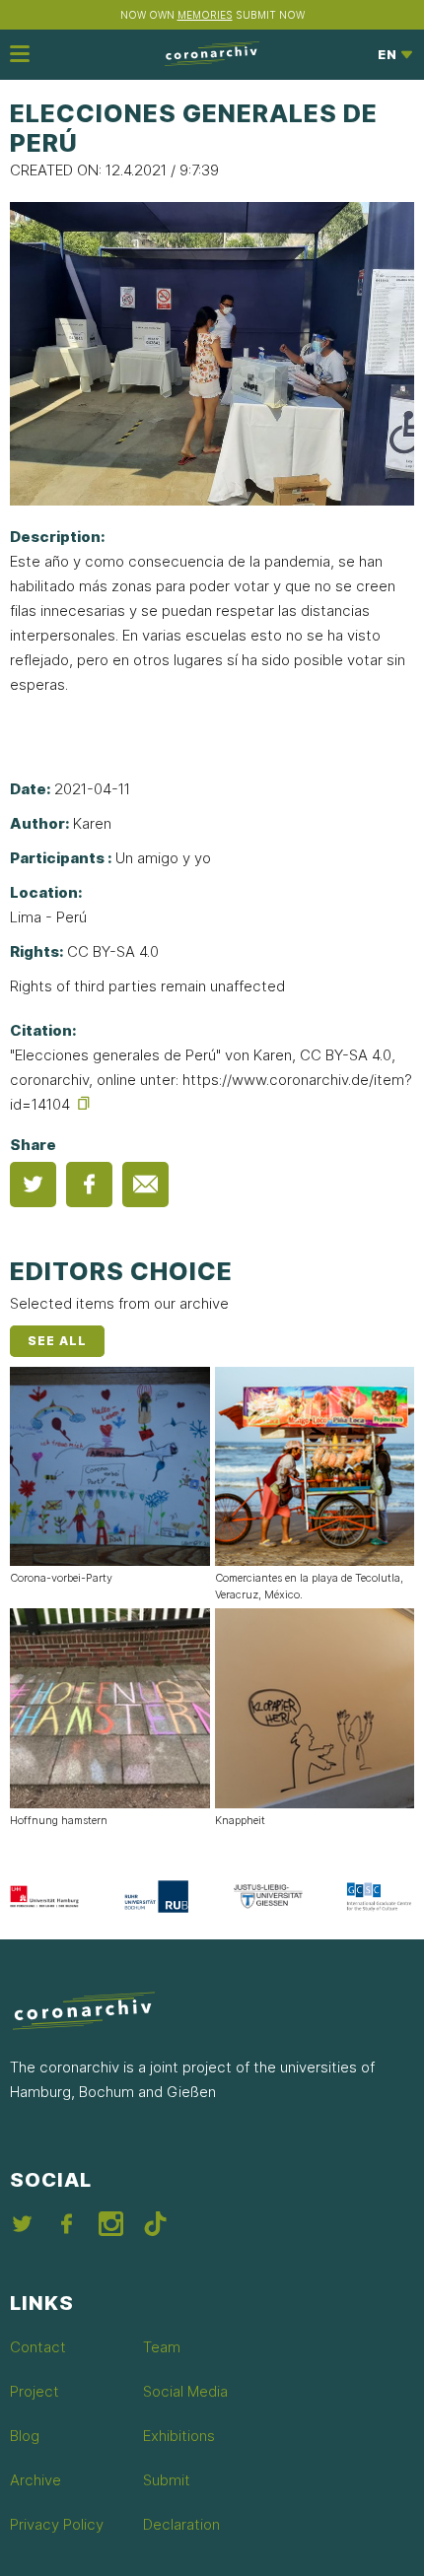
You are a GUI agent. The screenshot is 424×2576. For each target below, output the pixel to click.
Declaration (181, 2524)
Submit (167, 2480)
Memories (205, 15)
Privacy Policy (57, 2524)
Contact (38, 2347)
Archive (35, 2480)
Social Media (185, 2391)
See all (57, 1341)
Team (162, 2347)
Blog (25, 2436)
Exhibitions (179, 2436)
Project (35, 2391)
